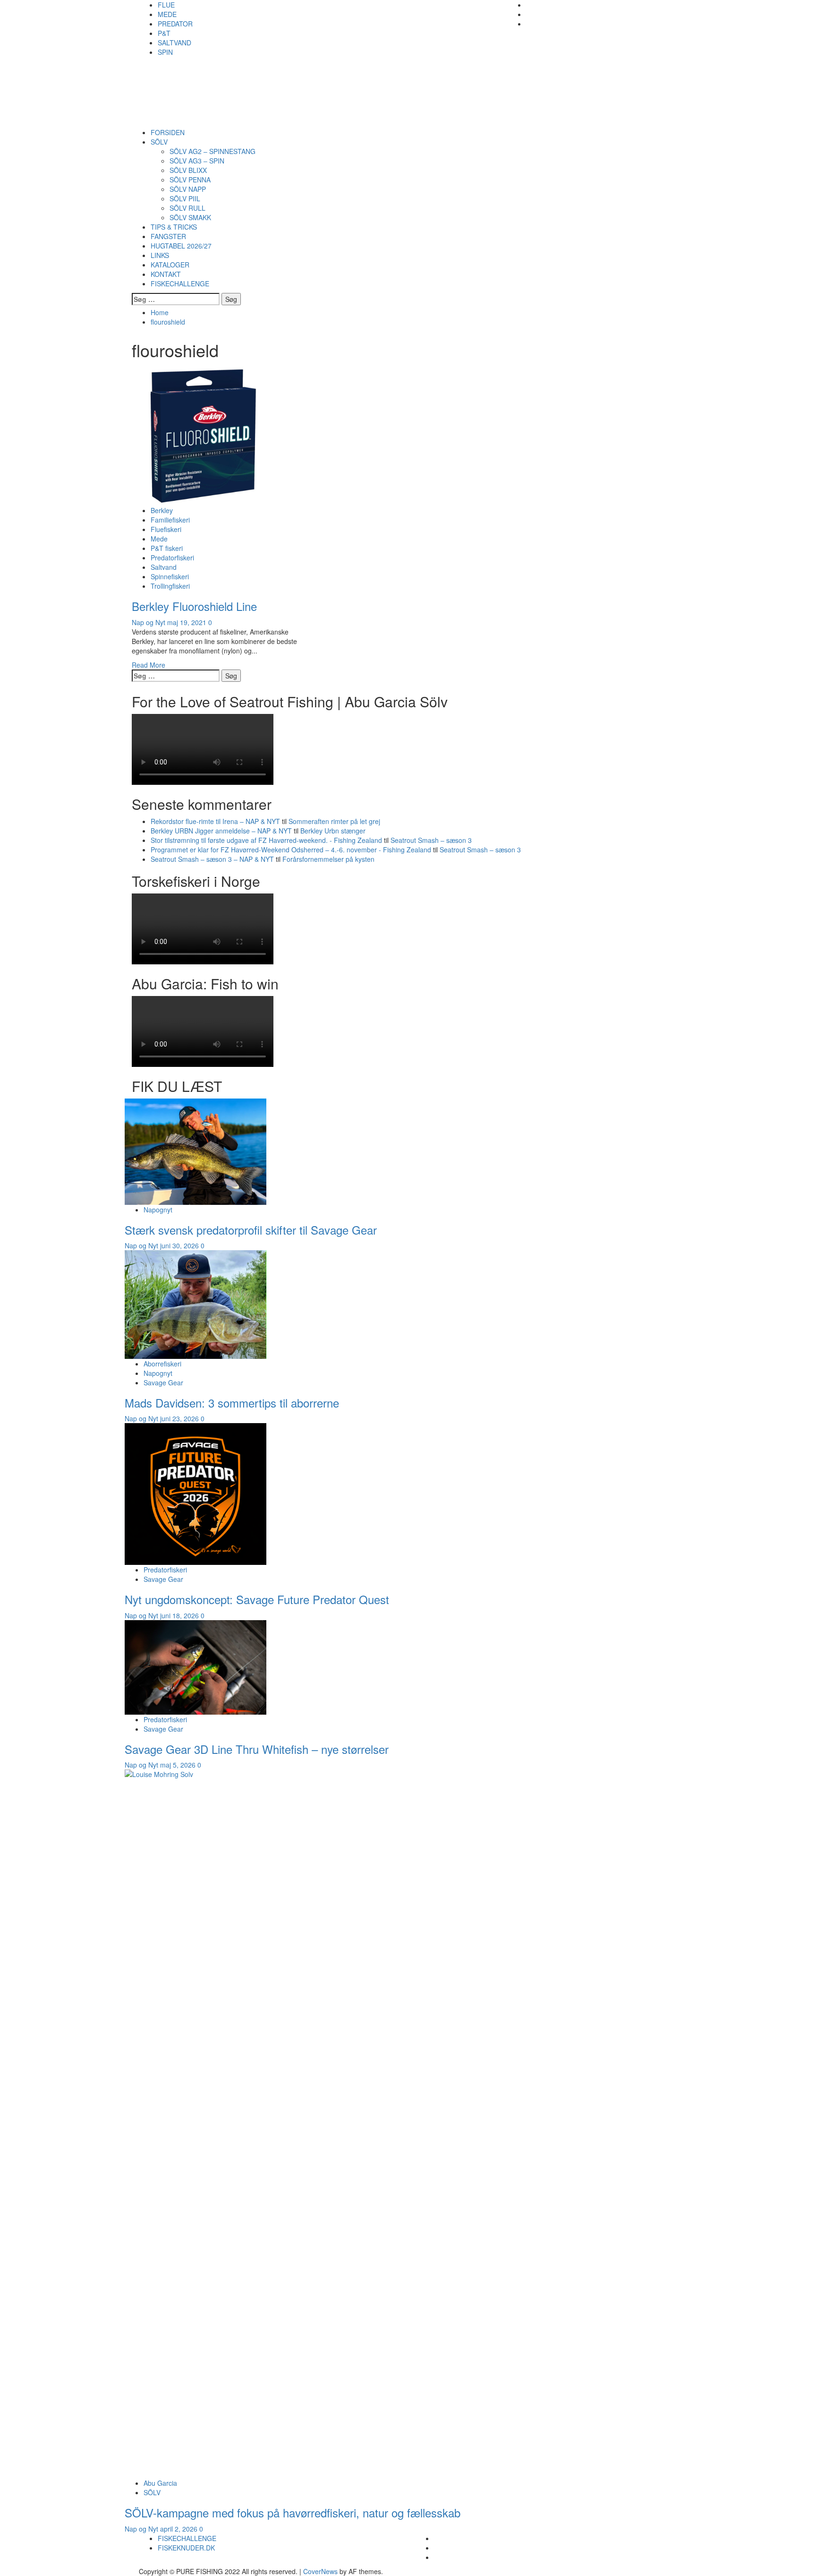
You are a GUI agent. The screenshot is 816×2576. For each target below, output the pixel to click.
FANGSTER (168, 236)
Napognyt (158, 1210)
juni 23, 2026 (180, 1418)
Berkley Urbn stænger (333, 831)
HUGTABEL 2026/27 (181, 246)
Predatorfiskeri (172, 558)
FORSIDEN (168, 132)
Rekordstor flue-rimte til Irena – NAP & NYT (215, 821)
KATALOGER (170, 265)
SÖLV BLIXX (188, 170)
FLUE (166, 5)
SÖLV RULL (187, 208)
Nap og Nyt (149, 622)
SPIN (165, 52)
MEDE (167, 14)
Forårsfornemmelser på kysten (329, 859)
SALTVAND (174, 43)
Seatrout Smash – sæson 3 (431, 840)
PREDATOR (175, 24)
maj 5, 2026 (179, 1765)
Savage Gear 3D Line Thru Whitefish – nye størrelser (257, 1749)
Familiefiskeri (170, 520)
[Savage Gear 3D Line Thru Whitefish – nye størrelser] (195, 1666)
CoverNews (320, 2571)
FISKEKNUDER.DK (186, 2548)
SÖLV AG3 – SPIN (197, 161)
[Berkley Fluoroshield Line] (203, 434)
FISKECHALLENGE (180, 283)
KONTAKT (166, 274)
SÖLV (159, 142)
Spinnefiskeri (170, 576)
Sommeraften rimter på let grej (334, 821)
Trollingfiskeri (170, 586)
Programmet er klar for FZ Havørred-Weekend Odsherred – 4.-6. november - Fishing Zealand (291, 850)
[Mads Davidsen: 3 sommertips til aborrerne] (195, 1304)
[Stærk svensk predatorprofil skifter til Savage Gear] (195, 1151)
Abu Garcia (160, 2483)
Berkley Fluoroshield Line (194, 606)
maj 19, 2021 (188, 622)
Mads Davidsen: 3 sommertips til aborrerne (232, 1403)
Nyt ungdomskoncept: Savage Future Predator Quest (257, 1599)
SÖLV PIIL (185, 198)
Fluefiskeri (166, 529)
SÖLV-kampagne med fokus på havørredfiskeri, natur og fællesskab (293, 2512)
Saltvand (164, 567)
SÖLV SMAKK (190, 217)
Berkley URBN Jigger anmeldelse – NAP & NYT (221, 831)
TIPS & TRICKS (174, 227)
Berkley (162, 510)
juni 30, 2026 (180, 1245)
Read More (149, 665)
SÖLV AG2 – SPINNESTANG (212, 151)
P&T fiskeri (167, 548)
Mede (159, 539)
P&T (164, 33)
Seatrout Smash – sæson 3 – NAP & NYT (212, 859)
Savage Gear (163, 1382)
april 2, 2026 (180, 2529)
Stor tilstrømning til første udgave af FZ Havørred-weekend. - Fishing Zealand (266, 840)
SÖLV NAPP (188, 189)
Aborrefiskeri (162, 1364)
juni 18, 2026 (180, 1615)
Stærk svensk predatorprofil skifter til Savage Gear (251, 1230)
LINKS (160, 255)
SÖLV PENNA (190, 180)
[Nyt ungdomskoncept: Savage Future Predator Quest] (195, 1493)
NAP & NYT (199, 77)
